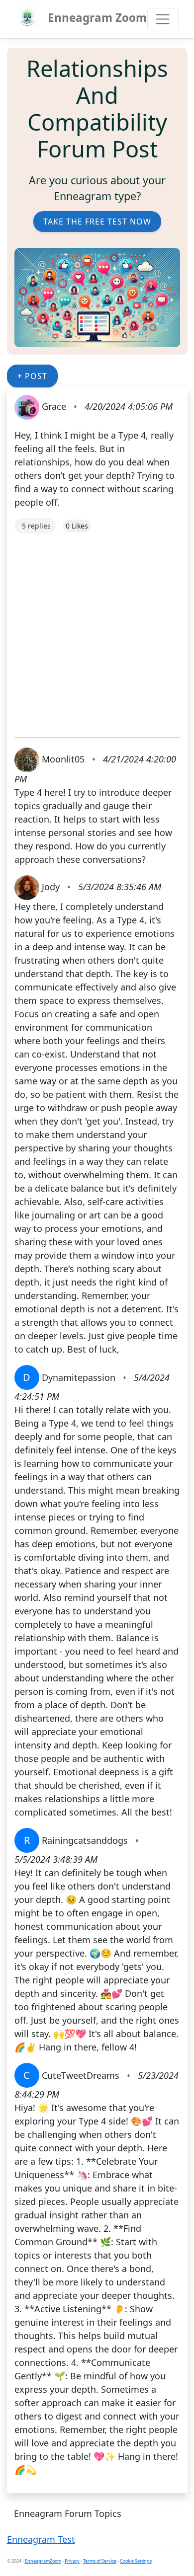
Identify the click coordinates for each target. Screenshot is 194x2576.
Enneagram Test (41, 2539)
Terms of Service (100, 2561)
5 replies (36, 526)
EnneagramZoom (43, 2561)
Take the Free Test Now (97, 222)
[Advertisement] (97, 630)
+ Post (32, 376)
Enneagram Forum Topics (68, 2513)
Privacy (73, 2561)
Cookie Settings (136, 2561)
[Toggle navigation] (163, 19)
